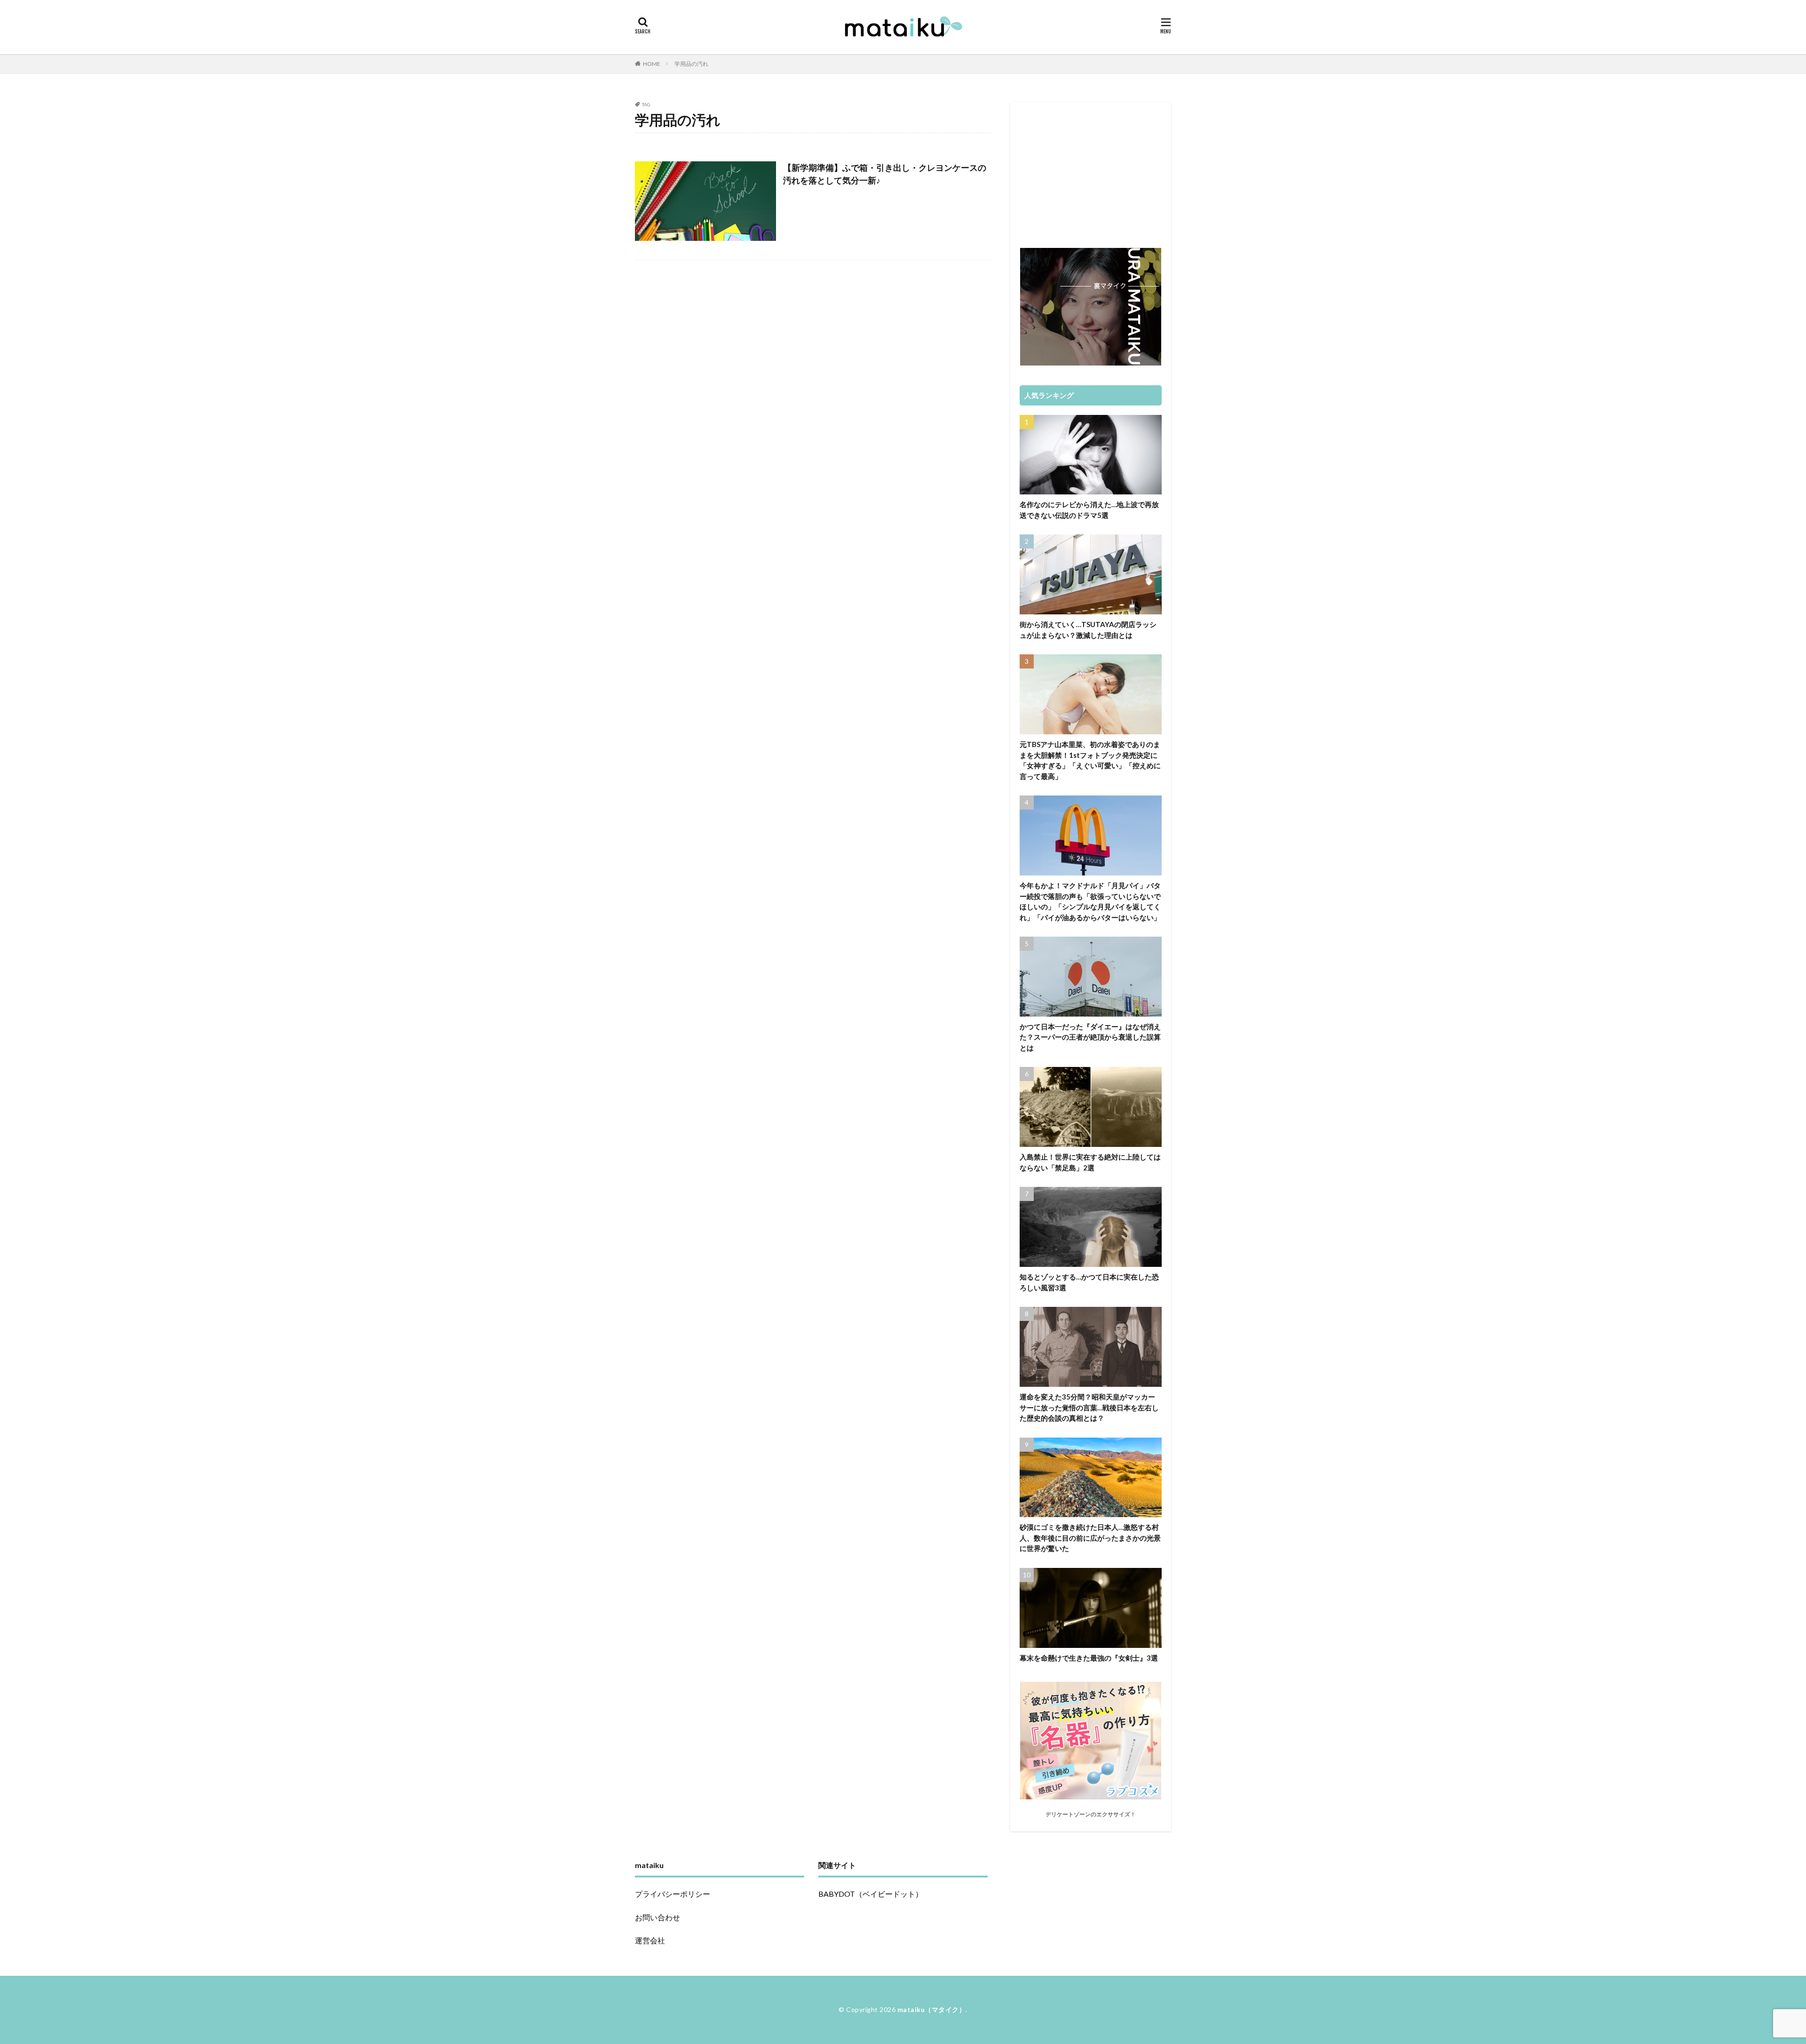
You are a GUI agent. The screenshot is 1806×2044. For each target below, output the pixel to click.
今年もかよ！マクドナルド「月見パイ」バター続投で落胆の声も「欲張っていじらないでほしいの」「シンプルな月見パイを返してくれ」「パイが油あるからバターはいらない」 (1090, 901)
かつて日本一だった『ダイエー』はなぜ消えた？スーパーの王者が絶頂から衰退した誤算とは (1090, 1037)
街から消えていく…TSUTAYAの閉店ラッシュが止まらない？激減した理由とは (1088, 630)
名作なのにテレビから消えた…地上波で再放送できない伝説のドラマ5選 (1089, 510)
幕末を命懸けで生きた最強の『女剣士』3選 (1089, 1658)
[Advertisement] (1091, 170)
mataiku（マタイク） (932, 2009)
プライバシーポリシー (673, 1894)
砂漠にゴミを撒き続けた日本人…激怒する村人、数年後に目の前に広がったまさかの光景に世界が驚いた (1090, 1538)
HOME (652, 64)
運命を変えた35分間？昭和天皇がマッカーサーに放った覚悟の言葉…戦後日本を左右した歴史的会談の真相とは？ (1089, 1407)
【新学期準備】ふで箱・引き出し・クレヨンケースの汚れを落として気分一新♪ (885, 174)
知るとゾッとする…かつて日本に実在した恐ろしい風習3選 (1089, 1282)
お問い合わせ (657, 1917)
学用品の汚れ (691, 64)
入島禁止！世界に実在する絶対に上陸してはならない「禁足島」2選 (1090, 1162)
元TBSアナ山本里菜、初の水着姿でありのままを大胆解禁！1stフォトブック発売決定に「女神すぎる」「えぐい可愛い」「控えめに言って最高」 (1090, 760)
